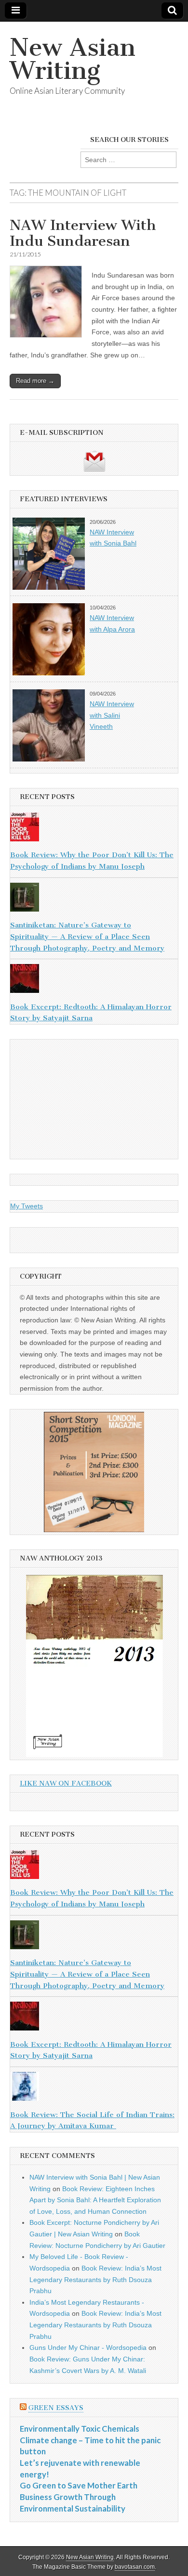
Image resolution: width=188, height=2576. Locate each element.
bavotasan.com (135, 2567)
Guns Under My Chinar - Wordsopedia (88, 2348)
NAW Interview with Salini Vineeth (112, 715)
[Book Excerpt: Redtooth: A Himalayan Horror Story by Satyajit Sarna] (94, 980)
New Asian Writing (73, 59)
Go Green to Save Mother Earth (79, 2485)
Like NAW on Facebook (66, 1783)
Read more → (35, 381)
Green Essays (56, 2408)
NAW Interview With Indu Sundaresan (83, 233)
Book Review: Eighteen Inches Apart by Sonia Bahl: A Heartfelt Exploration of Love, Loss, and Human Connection (95, 2200)
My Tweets (27, 1206)
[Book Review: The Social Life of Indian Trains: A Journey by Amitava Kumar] (94, 2088)
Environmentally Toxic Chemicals (80, 2429)
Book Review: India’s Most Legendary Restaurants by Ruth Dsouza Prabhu (95, 2279)
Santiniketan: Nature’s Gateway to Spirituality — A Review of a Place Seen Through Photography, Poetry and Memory (87, 936)
